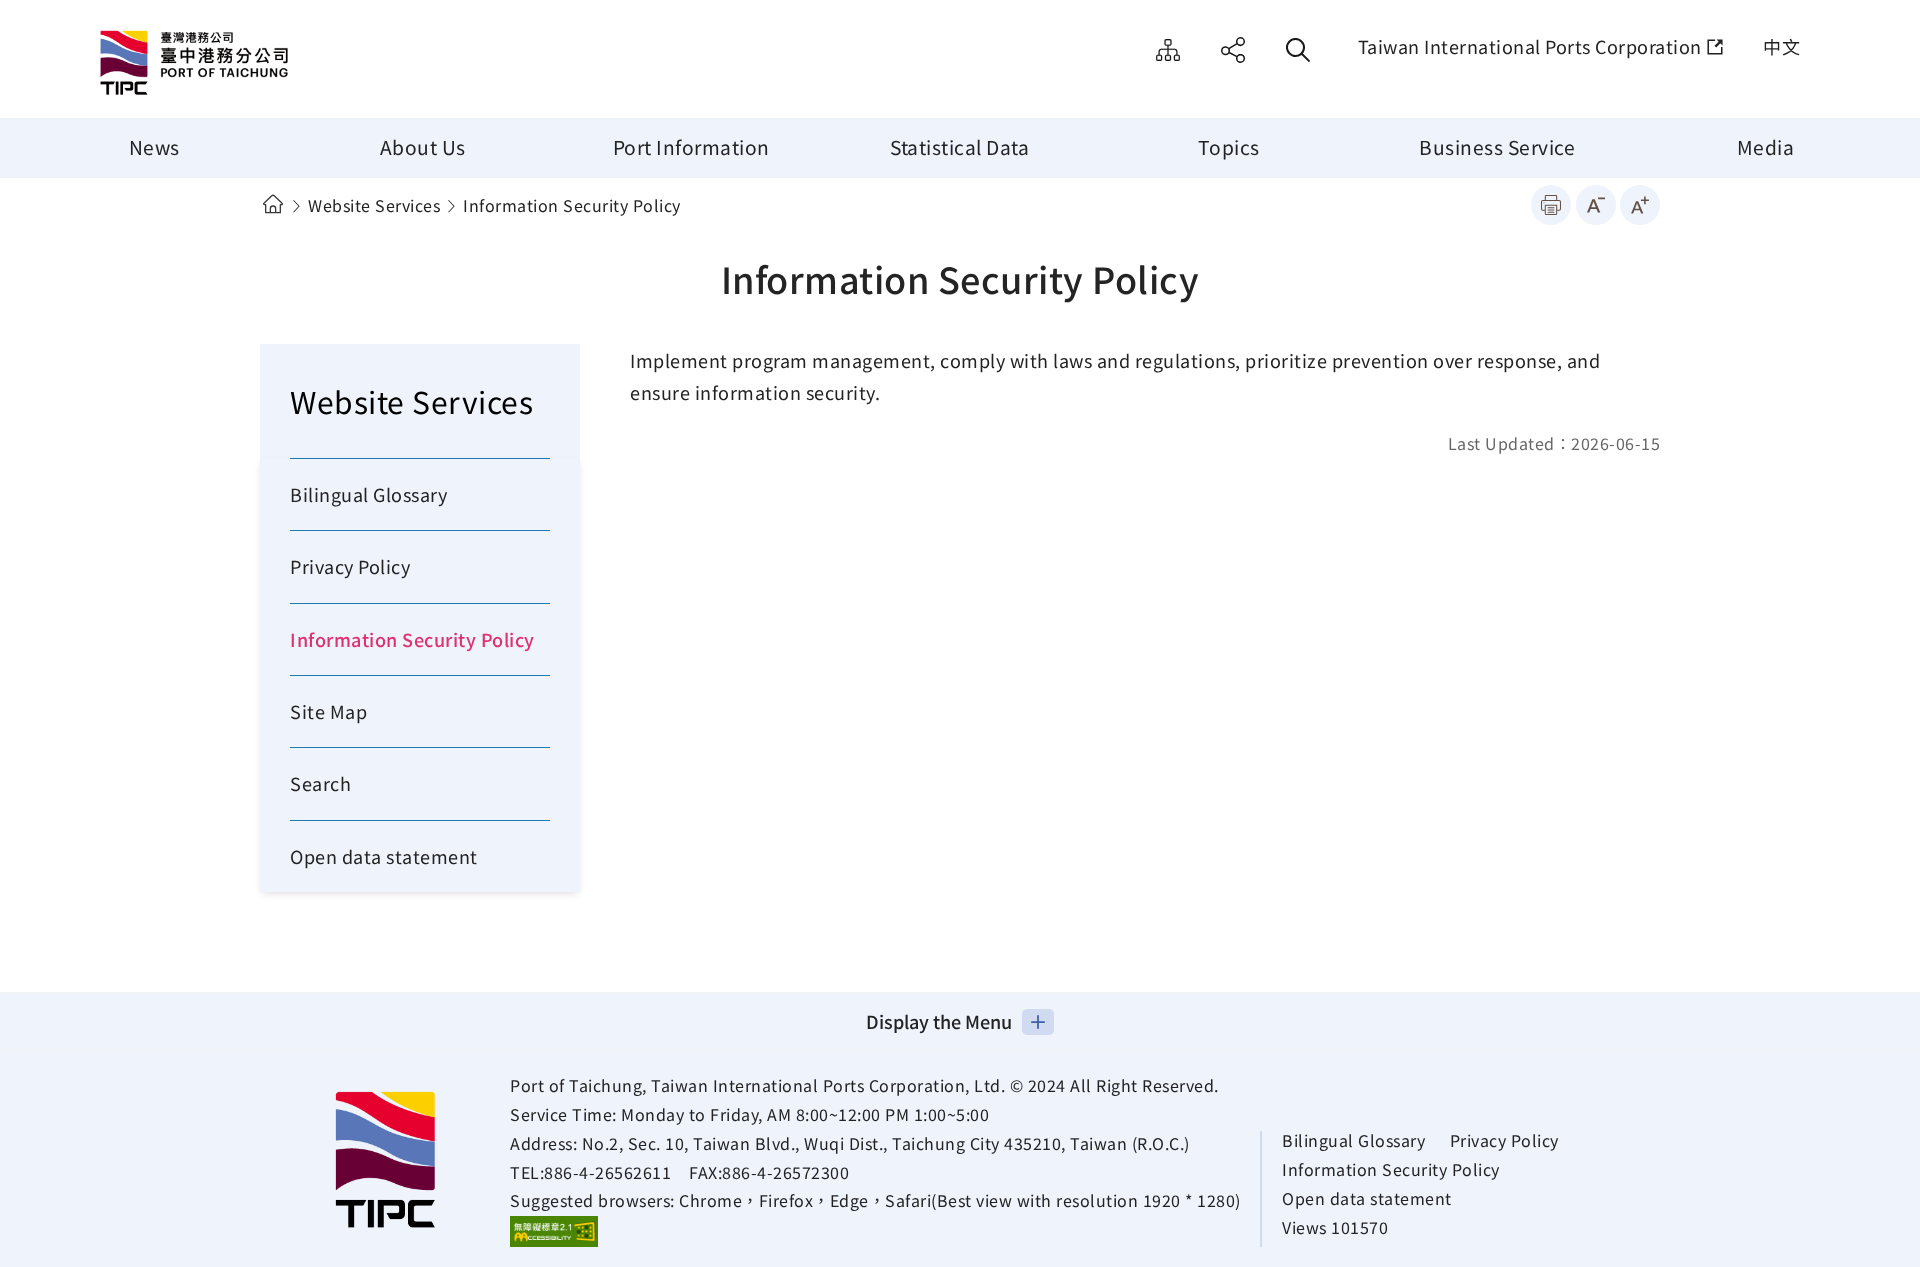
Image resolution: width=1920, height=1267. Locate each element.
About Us (423, 147)
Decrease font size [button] (1596, 205)
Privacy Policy (350, 566)
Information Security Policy (412, 639)
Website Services (374, 205)
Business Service (1497, 147)
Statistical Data (959, 147)
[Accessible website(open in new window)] (554, 1231)
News (154, 147)
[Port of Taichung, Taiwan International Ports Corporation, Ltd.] (265, 65)
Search (320, 783)
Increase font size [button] (1640, 205)
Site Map (1168, 50)
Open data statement (384, 856)
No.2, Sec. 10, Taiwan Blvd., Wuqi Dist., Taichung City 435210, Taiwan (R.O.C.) (886, 1143)
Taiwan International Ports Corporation (1530, 46)
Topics (1229, 147)
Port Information (691, 147)
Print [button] (1551, 205)
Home (272, 204)
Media (1766, 147)
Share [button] (1233, 50)
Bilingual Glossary (368, 494)
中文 (1781, 46)
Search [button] (1298, 50)
